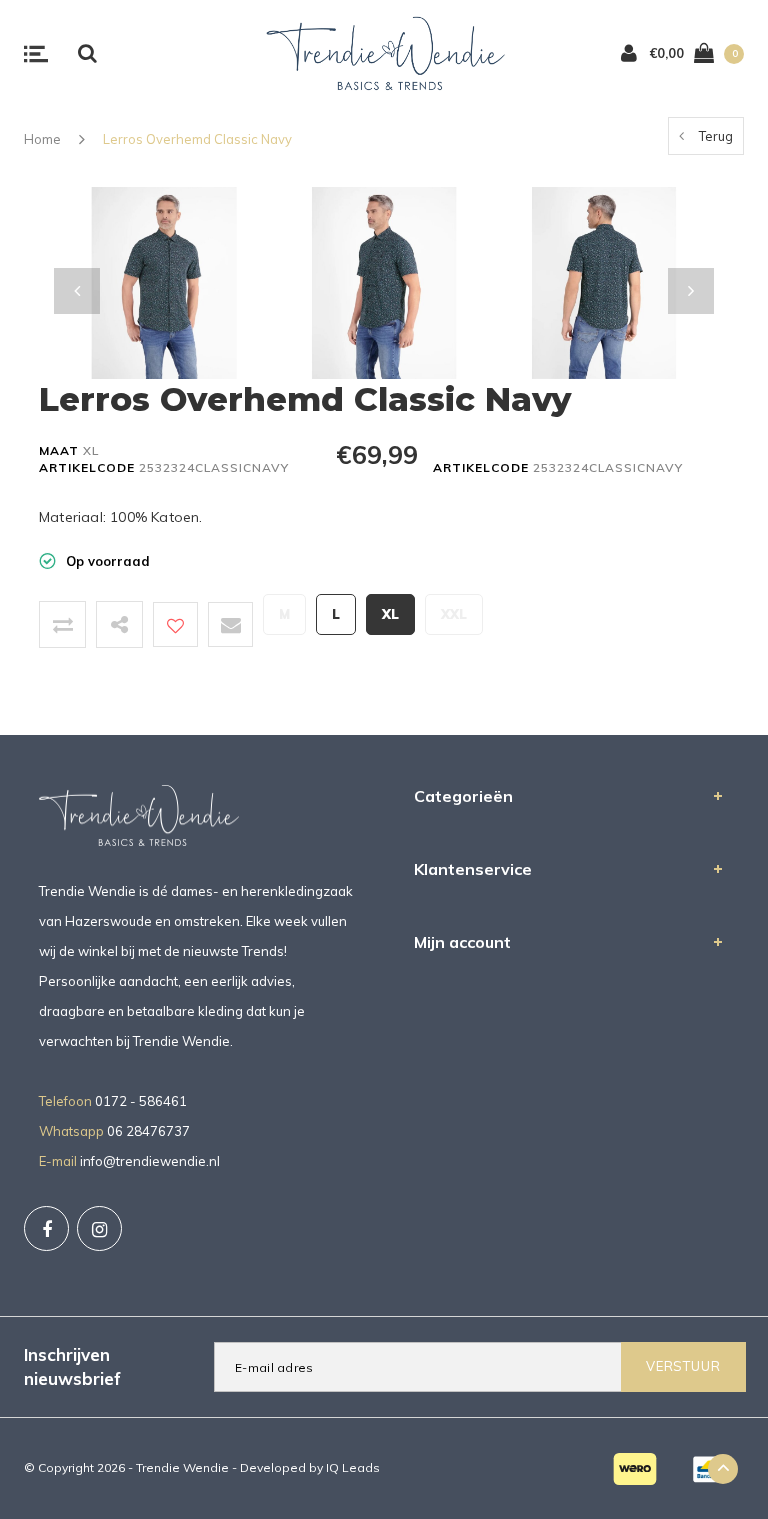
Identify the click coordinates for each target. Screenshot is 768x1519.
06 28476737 (148, 1131)
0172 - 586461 (141, 1101)
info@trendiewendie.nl (150, 1161)
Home (42, 139)
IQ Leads (353, 1467)
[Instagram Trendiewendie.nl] (99, 1228)
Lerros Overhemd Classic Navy (197, 139)
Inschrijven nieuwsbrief (72, 1366)
